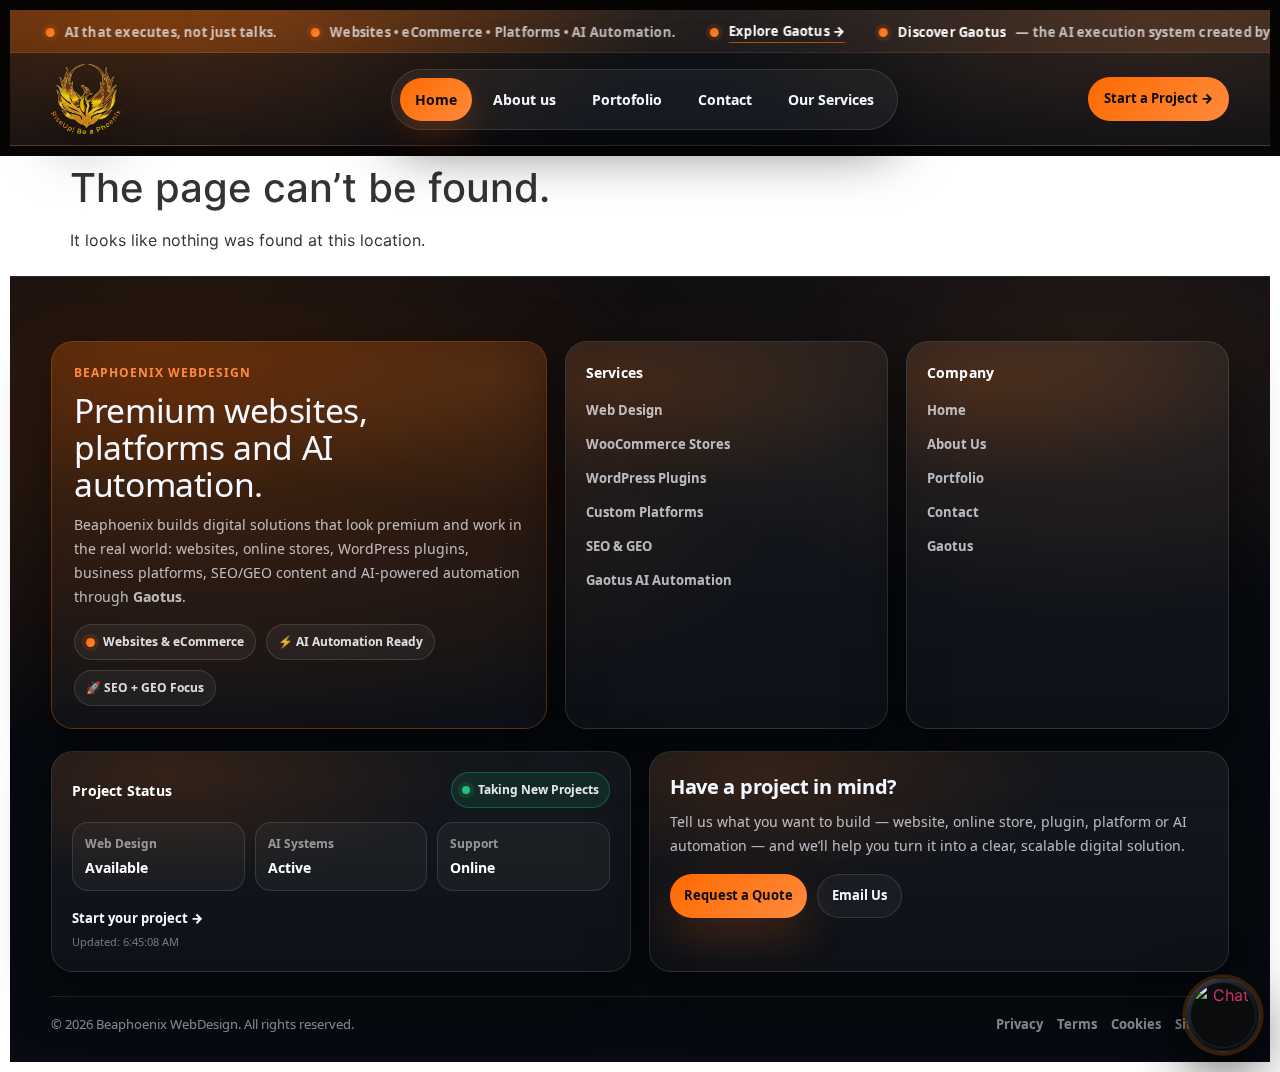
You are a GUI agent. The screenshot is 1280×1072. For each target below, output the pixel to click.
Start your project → (137, 918)
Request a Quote (738, 895)
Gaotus (950, 546)
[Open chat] (1223, 1015)
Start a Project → (1158, 98)
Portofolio (627, 99)
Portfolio (955, 478)
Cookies (1136, 1024)
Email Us (859, 895)
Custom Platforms (644, 512)
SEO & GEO (619, 546)
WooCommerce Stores (658, 444)
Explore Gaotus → (730, 31)
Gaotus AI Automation (659, 580)
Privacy (1019, 1024)
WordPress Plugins (646, 478)
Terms (1077, 1024)
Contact (725, 99)
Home (436, 99)
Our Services (831, 99)
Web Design (624, 410)
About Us (956, 444)
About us (524, 99)
